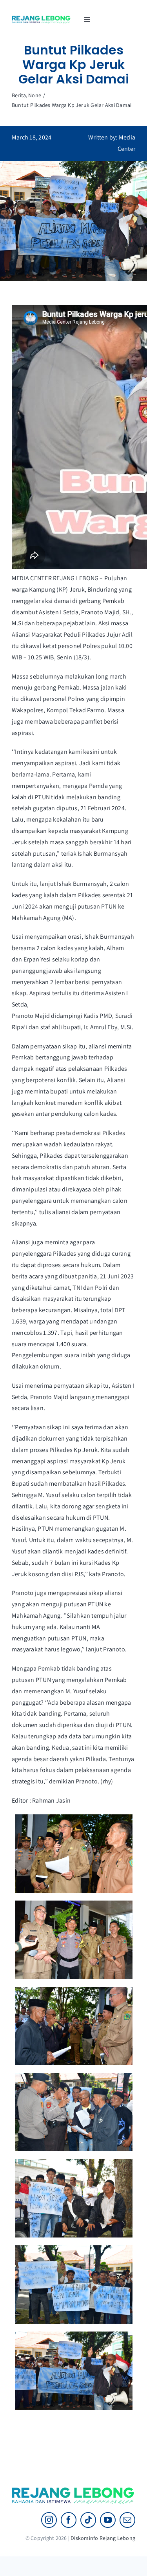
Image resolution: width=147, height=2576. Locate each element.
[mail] (127, 2520)
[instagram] (49, 2520)
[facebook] (69, 2520)
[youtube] (108, 2520)
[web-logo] (41, 19)
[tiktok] (88, 2520)
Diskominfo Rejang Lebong (103, 2538)
